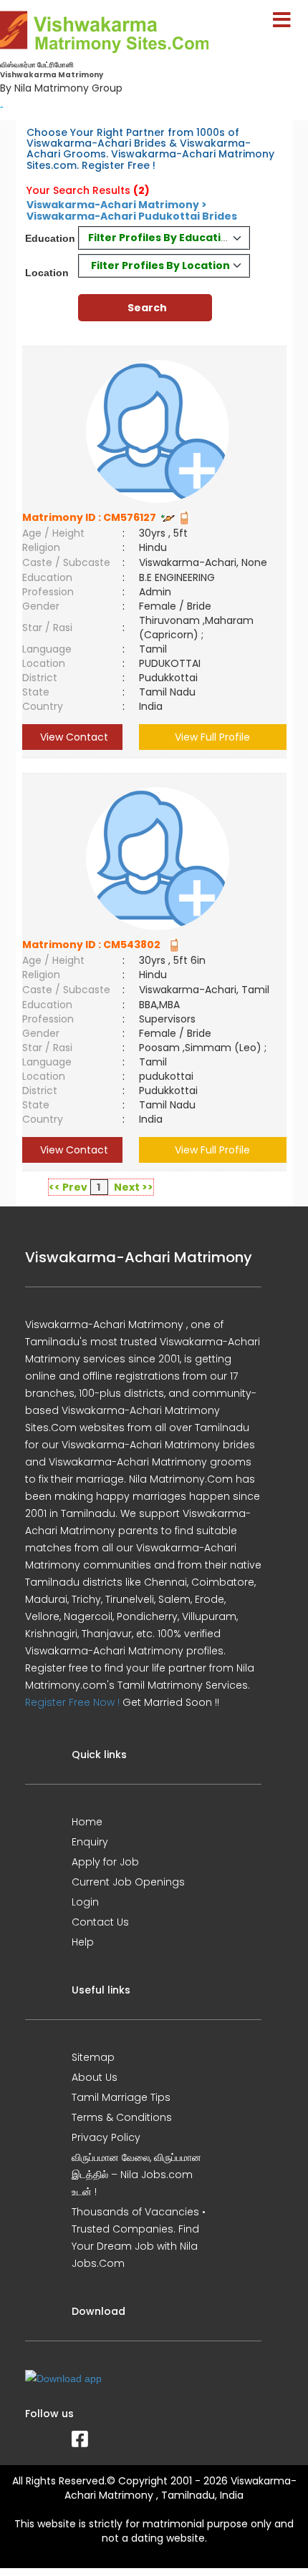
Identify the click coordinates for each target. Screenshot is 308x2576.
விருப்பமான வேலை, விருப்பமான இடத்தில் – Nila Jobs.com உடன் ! (136, 2175)
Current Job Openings (128, 1882)
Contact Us (100, 1922)
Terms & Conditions (122, 2117)
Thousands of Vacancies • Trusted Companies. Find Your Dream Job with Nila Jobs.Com (139, 2238)
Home (87, 1822)
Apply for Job (105, 1862)
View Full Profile (212, 737)
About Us (95, 2077)
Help (83, 1942)
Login (85, 1902)
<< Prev (68, 1187)
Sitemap (93, 2057)
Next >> (134, 1187)
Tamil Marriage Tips (121, 2097)
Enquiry (90, 1842)
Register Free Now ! (72, 1702)
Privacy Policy (106, 2137)
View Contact (73, 737)
